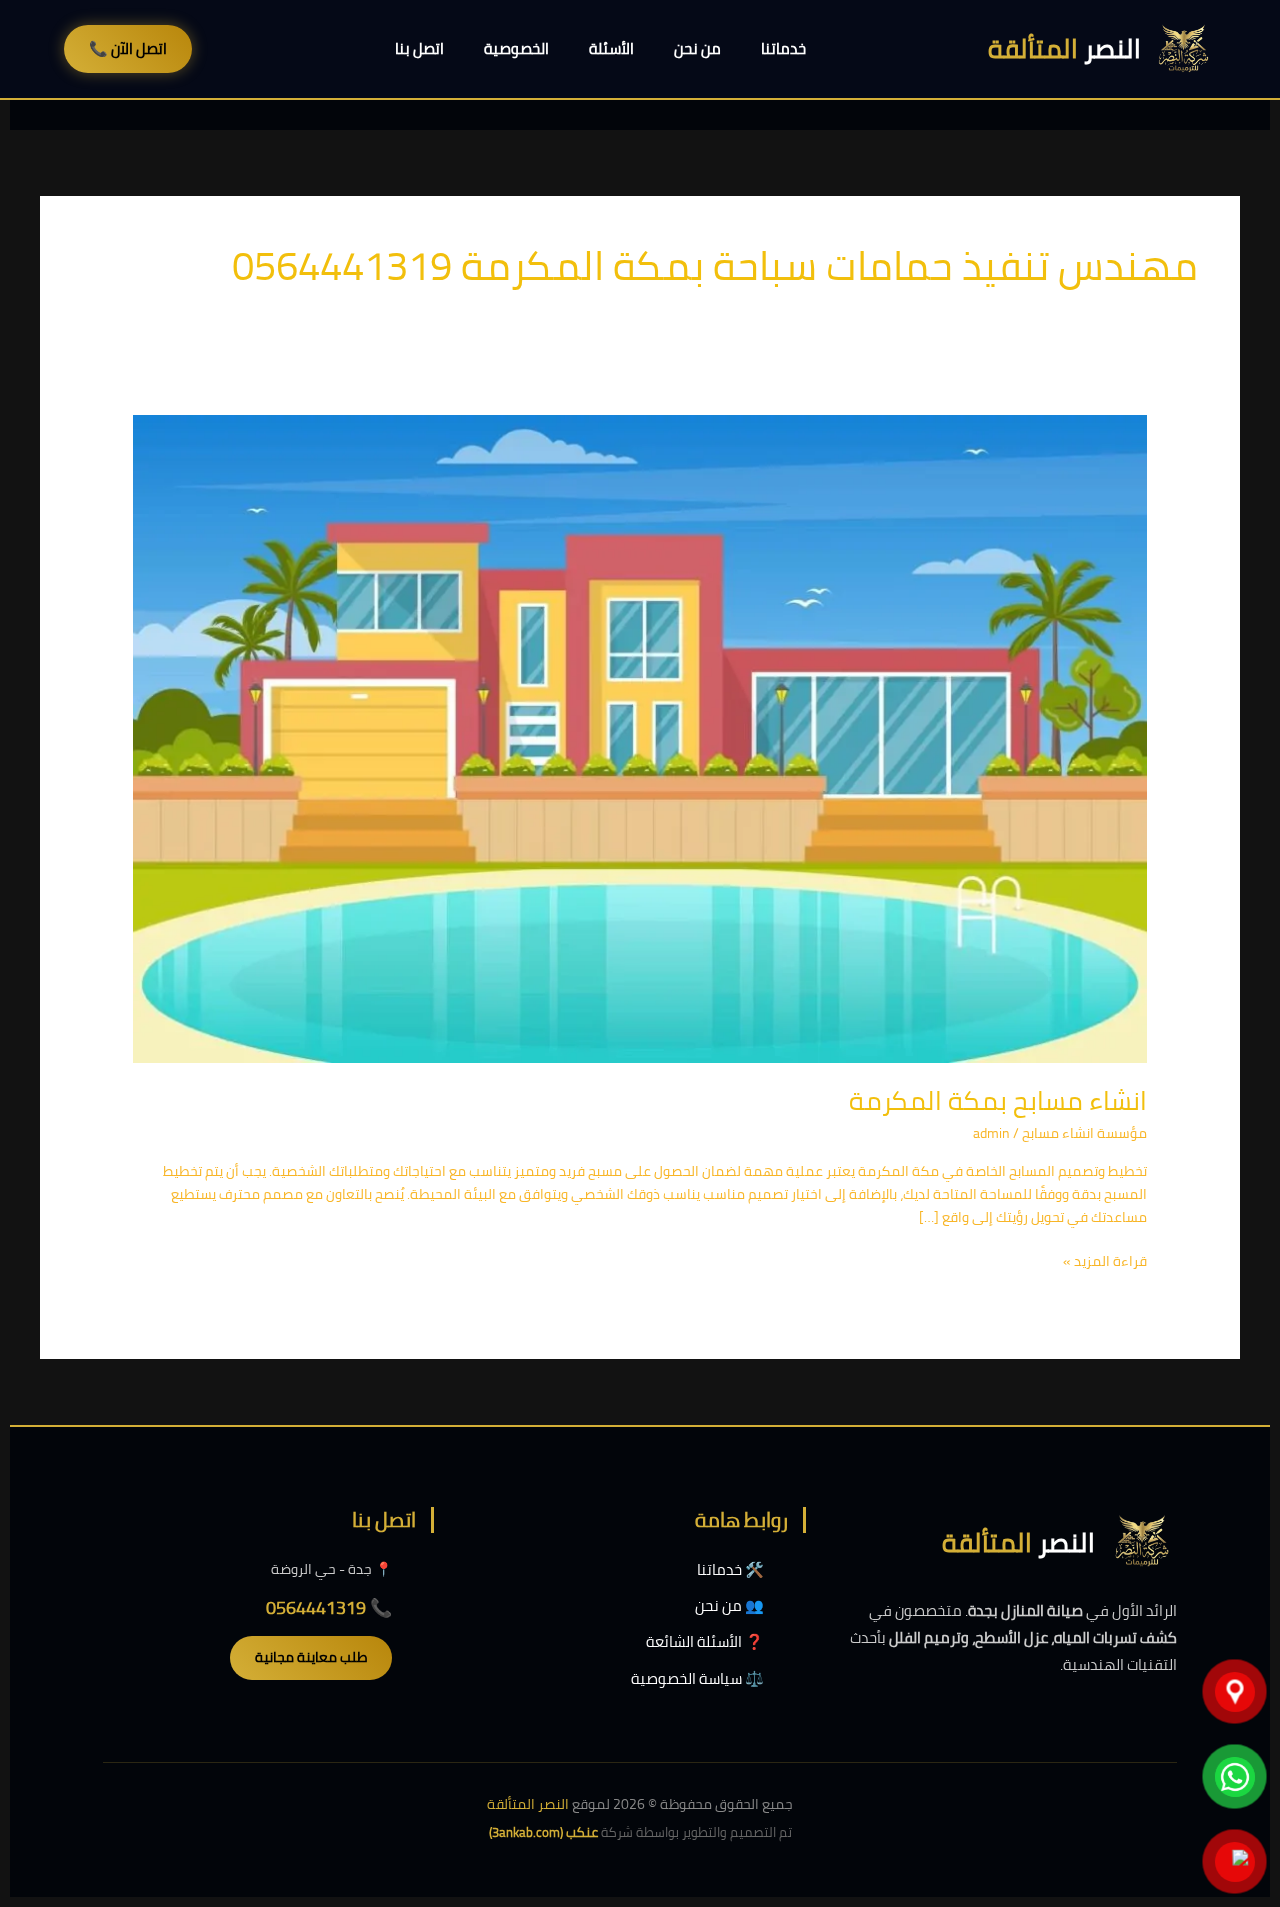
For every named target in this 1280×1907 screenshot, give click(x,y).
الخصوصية (516, 48)
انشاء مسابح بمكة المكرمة (998, 1100)
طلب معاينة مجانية (311, 1657)
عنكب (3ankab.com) (543, 1832)
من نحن (697, 48)
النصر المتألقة (528, 1804)
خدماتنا (783, 48)
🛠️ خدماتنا (730, 1569)
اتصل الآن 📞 (128, 48)
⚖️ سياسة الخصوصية (697, 1678)
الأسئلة (611, 48)
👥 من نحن (729, 1605)
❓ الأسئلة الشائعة (705, 1641)
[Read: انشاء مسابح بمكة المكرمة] (639, 737)
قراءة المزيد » (1105, 1261)
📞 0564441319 (329, 1607)
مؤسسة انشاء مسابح (1084, 1133)
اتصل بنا (419, 48)
